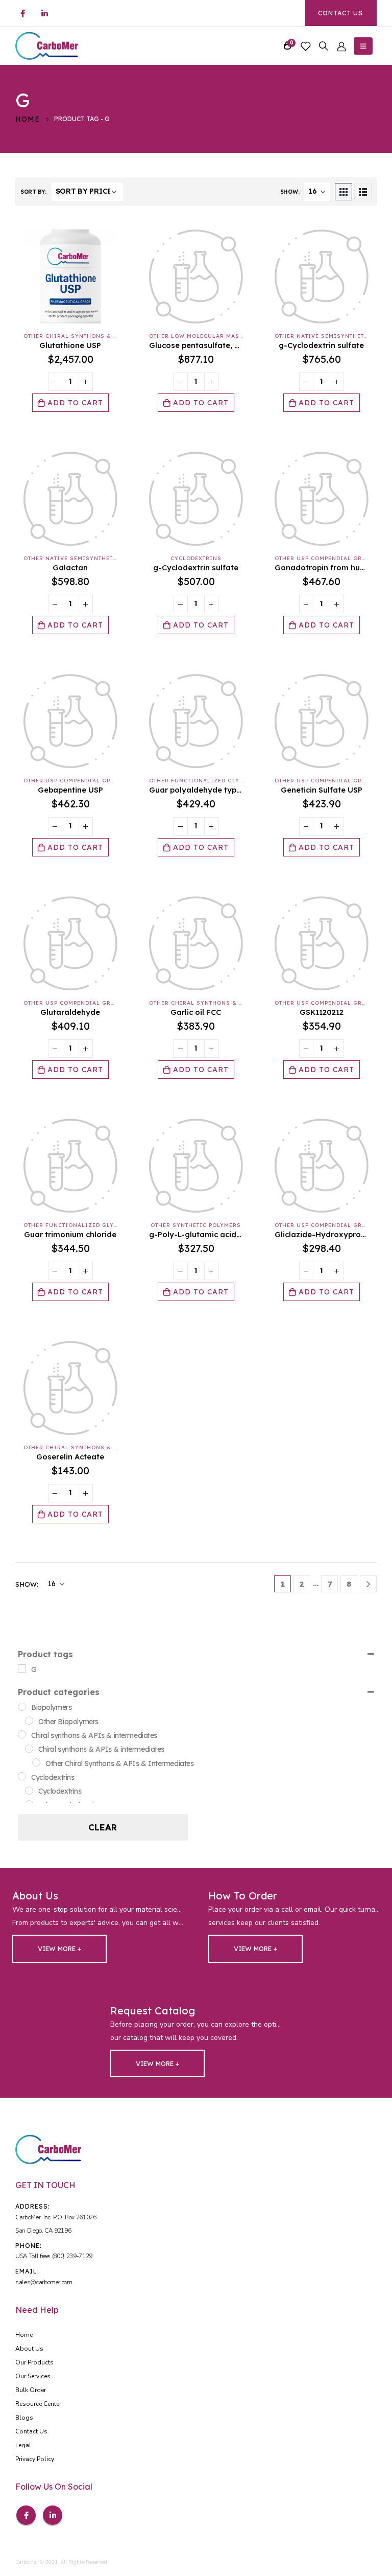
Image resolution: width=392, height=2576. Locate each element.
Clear (103, 1827)
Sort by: (33, 192)
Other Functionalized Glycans (203, 781)
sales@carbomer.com (44, 2282)
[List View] (363, 192)
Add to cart (75, 403)
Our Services (33, 2376)
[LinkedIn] (44, 13)
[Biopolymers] (22, 1707)
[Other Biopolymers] (29, 1721)
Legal (23, 2445)
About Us (29, 2349)
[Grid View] (344, 192)
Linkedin (53, 2515)
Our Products (34, 2362)
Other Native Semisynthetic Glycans (87, 558)
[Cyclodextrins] (22, 1776)
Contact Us (340, 13)
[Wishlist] (305, 46)
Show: (290, 192)
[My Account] (341, 46)
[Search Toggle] (324, 46)
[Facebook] (22, 13)
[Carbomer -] (47, 46)
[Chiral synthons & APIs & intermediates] (22, 1734)
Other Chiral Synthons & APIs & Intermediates (105, 336)
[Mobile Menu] (363, 46)
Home (24, 2335)
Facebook (26, 2515)
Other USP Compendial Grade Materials (91, 781)
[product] (70, 276)
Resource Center (38, 2404)
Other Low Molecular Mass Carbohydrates (223, 336)
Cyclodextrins (196, 558)
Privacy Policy (35, 2459)
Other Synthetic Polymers (196, 1225)
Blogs (24, 2418)
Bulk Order (31, 2390)
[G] (22, 1668)
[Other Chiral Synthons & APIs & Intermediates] (36, 1762)
